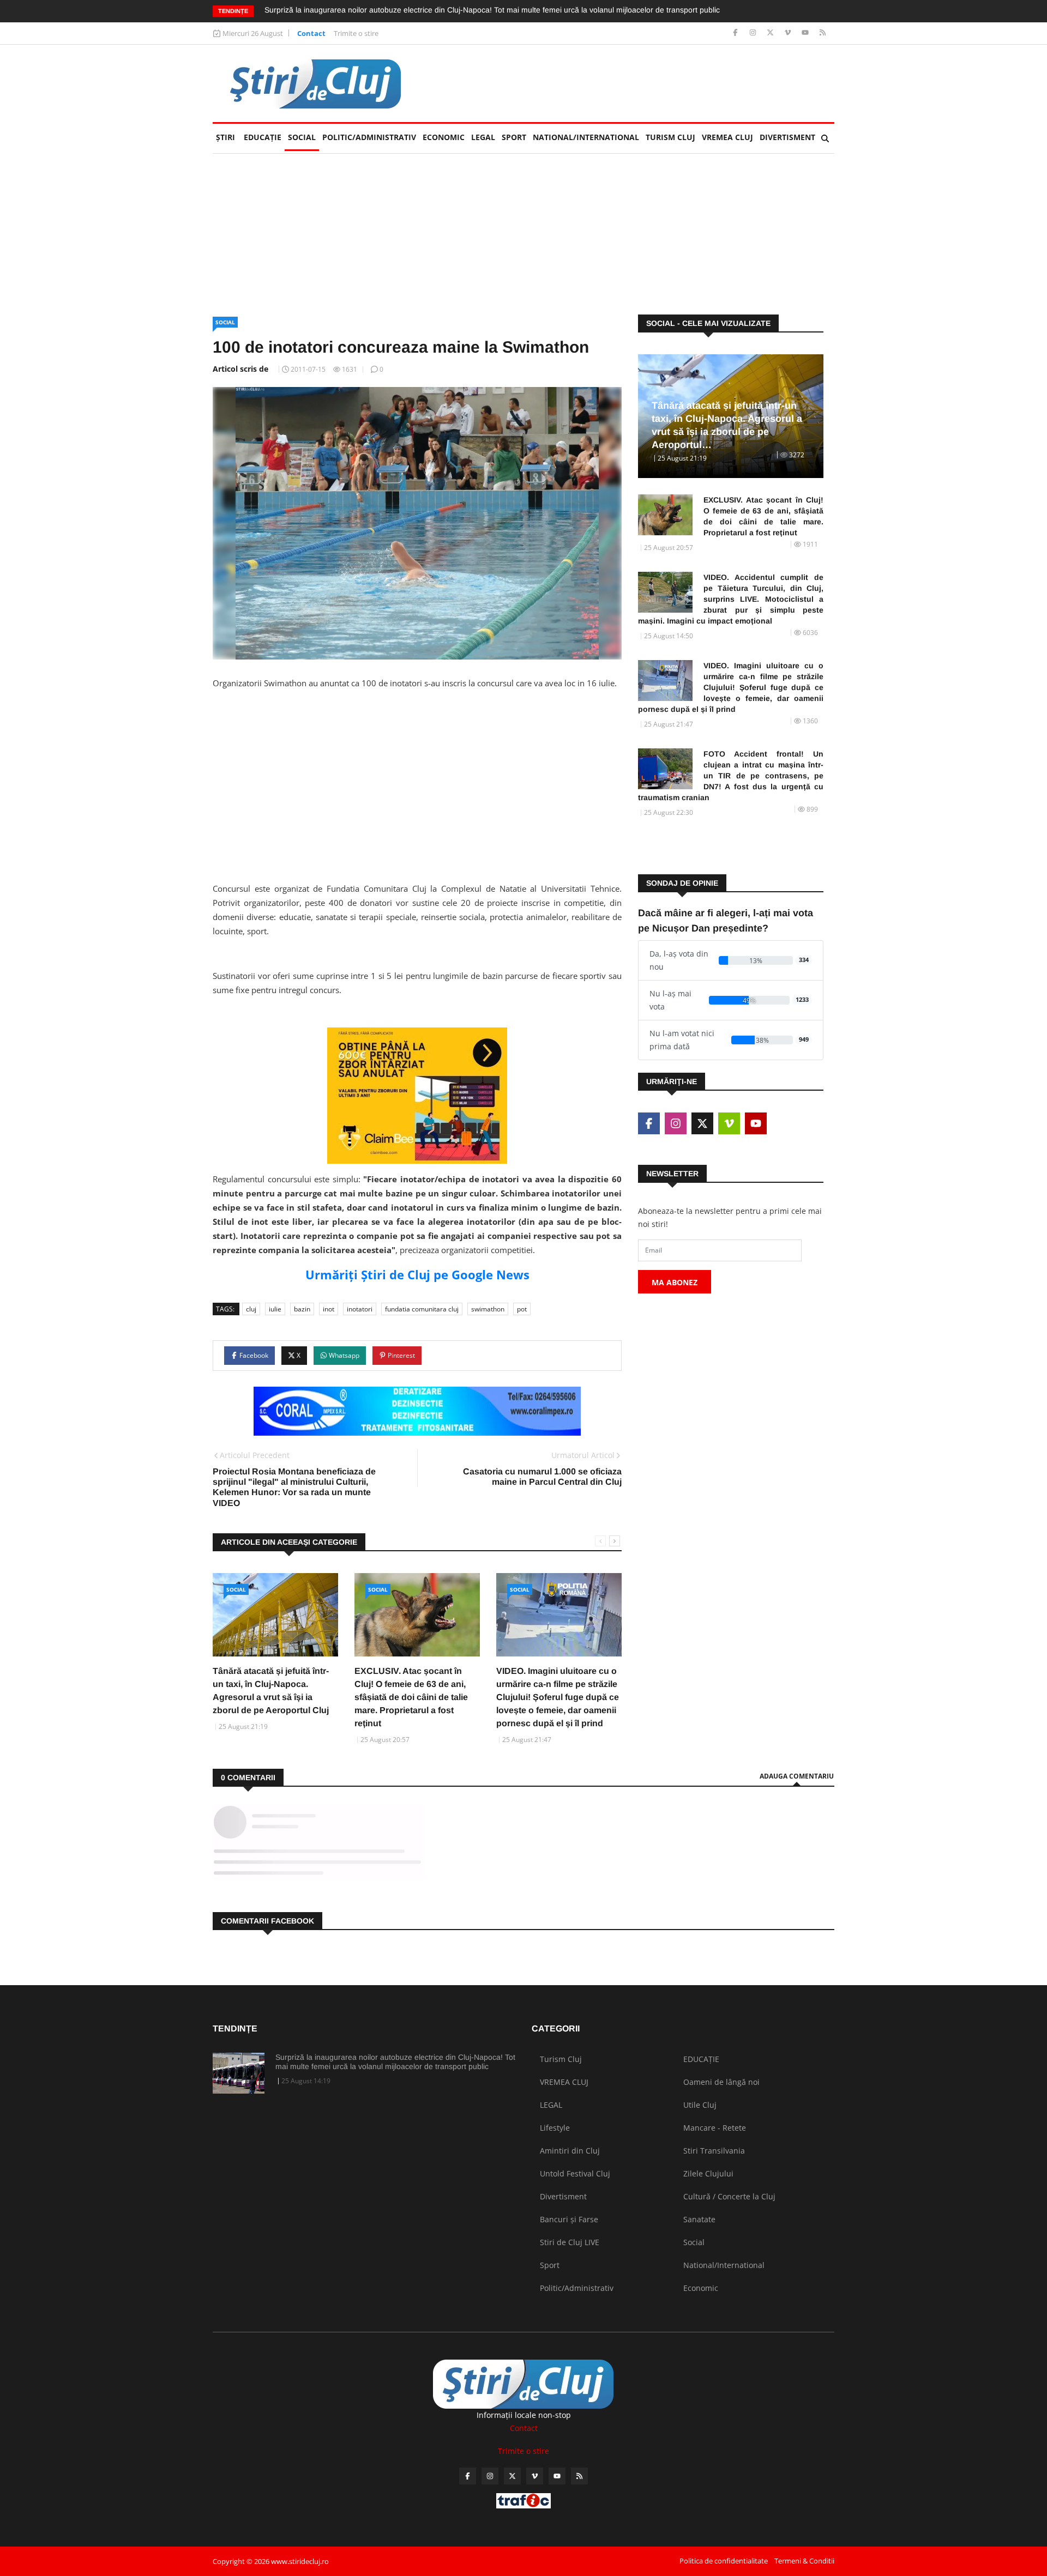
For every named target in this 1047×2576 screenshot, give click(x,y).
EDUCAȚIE (264, 137)
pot (522, 1309)
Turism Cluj (670, 137)
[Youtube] (806, 33)
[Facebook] (736, 33)
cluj (251, 1309)
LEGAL (483, 137)
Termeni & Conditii (804, 2561)
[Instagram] (754, 33)
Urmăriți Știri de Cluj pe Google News (417, 1274)
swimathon (488, 1309)
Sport (514, 137)
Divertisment (787, 137)
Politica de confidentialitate (724, 2561)
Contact (311, 33)
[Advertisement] (417, 797)
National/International (586, 137)
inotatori (360, 1309)
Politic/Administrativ (369, 137)
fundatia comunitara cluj (422, 1309)
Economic (444, 137)
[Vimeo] (789, 33)
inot (329, 1309)
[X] (771, 33)
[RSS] (823, 33)
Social (302, 137)
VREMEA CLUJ (727, 137)
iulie (275, 1309)
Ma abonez (675, 1282)
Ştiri (225, 137)
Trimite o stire (356, 33)
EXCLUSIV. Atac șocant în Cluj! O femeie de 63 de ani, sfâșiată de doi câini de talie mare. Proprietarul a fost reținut (411, 1697)
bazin (302, 1309)
